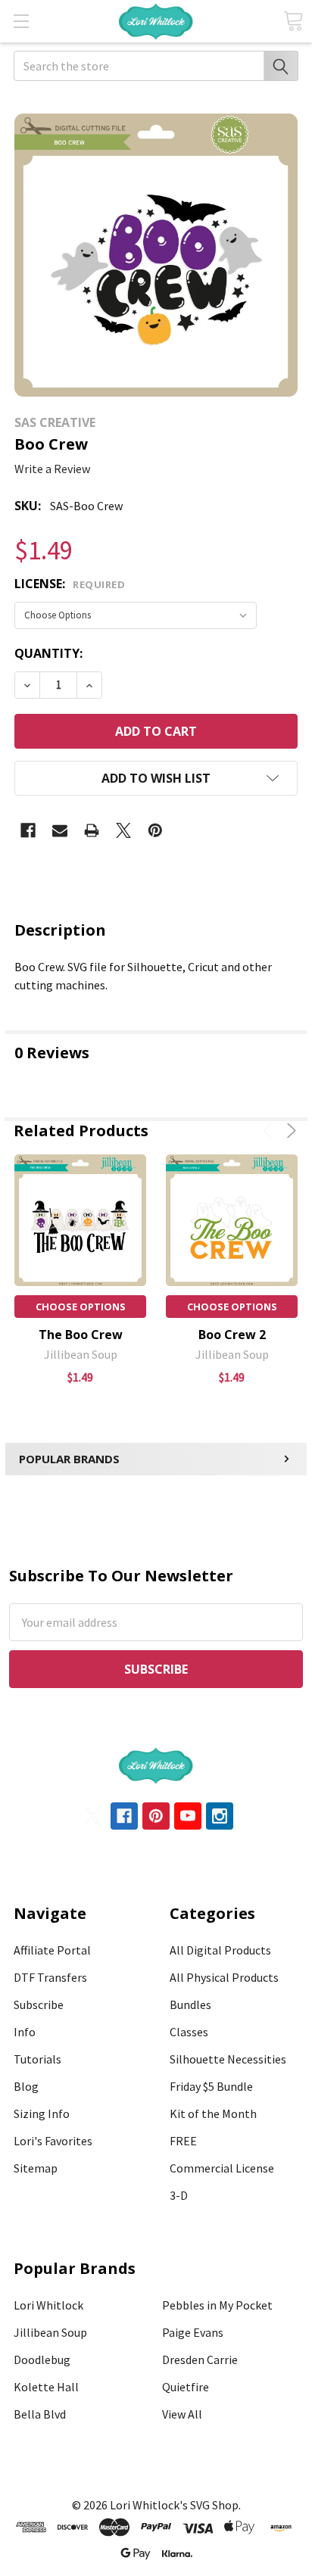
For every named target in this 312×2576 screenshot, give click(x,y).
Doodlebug (42, 2360)
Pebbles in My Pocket (217, 2305)
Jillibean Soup (50, 2332)
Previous (270, 1131)
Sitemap (36, 2168)
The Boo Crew (81, 1335)
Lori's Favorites (53, 2141)
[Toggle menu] (21, 21)
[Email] (60, 830)
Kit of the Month (213, 2113)
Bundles (190, 2004)
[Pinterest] (155, 830)
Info (25, 2032)
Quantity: (48, 653)
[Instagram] (220, 1816)
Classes (189, 2032)
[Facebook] (28, 830)
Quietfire (186, 2387)
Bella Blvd (40, 2414)
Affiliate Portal (52, 1950)
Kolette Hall (46, 2387)
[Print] (92, 830)
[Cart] (293, 21)
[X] (123, 830)
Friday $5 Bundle (211, 2086)
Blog (26, 2086)
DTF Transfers (50, 1977)
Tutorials (37, 2059)
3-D (179, 2195)
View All (182, 2414)
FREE (183, 2141)
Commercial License (222, 2168)
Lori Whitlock (48, 2305)
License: (70, 584)
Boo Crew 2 (232, 1335)
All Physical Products (224, 1977)
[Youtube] (188, 1816)
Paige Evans (193, 2332)
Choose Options (81, 1307)
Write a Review (52, 469)
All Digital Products (220, 1950)
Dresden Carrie (200, 2360)
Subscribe (39, 2004)
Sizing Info (42, 2113)
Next (289, 1131)
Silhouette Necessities (228, 2059)
